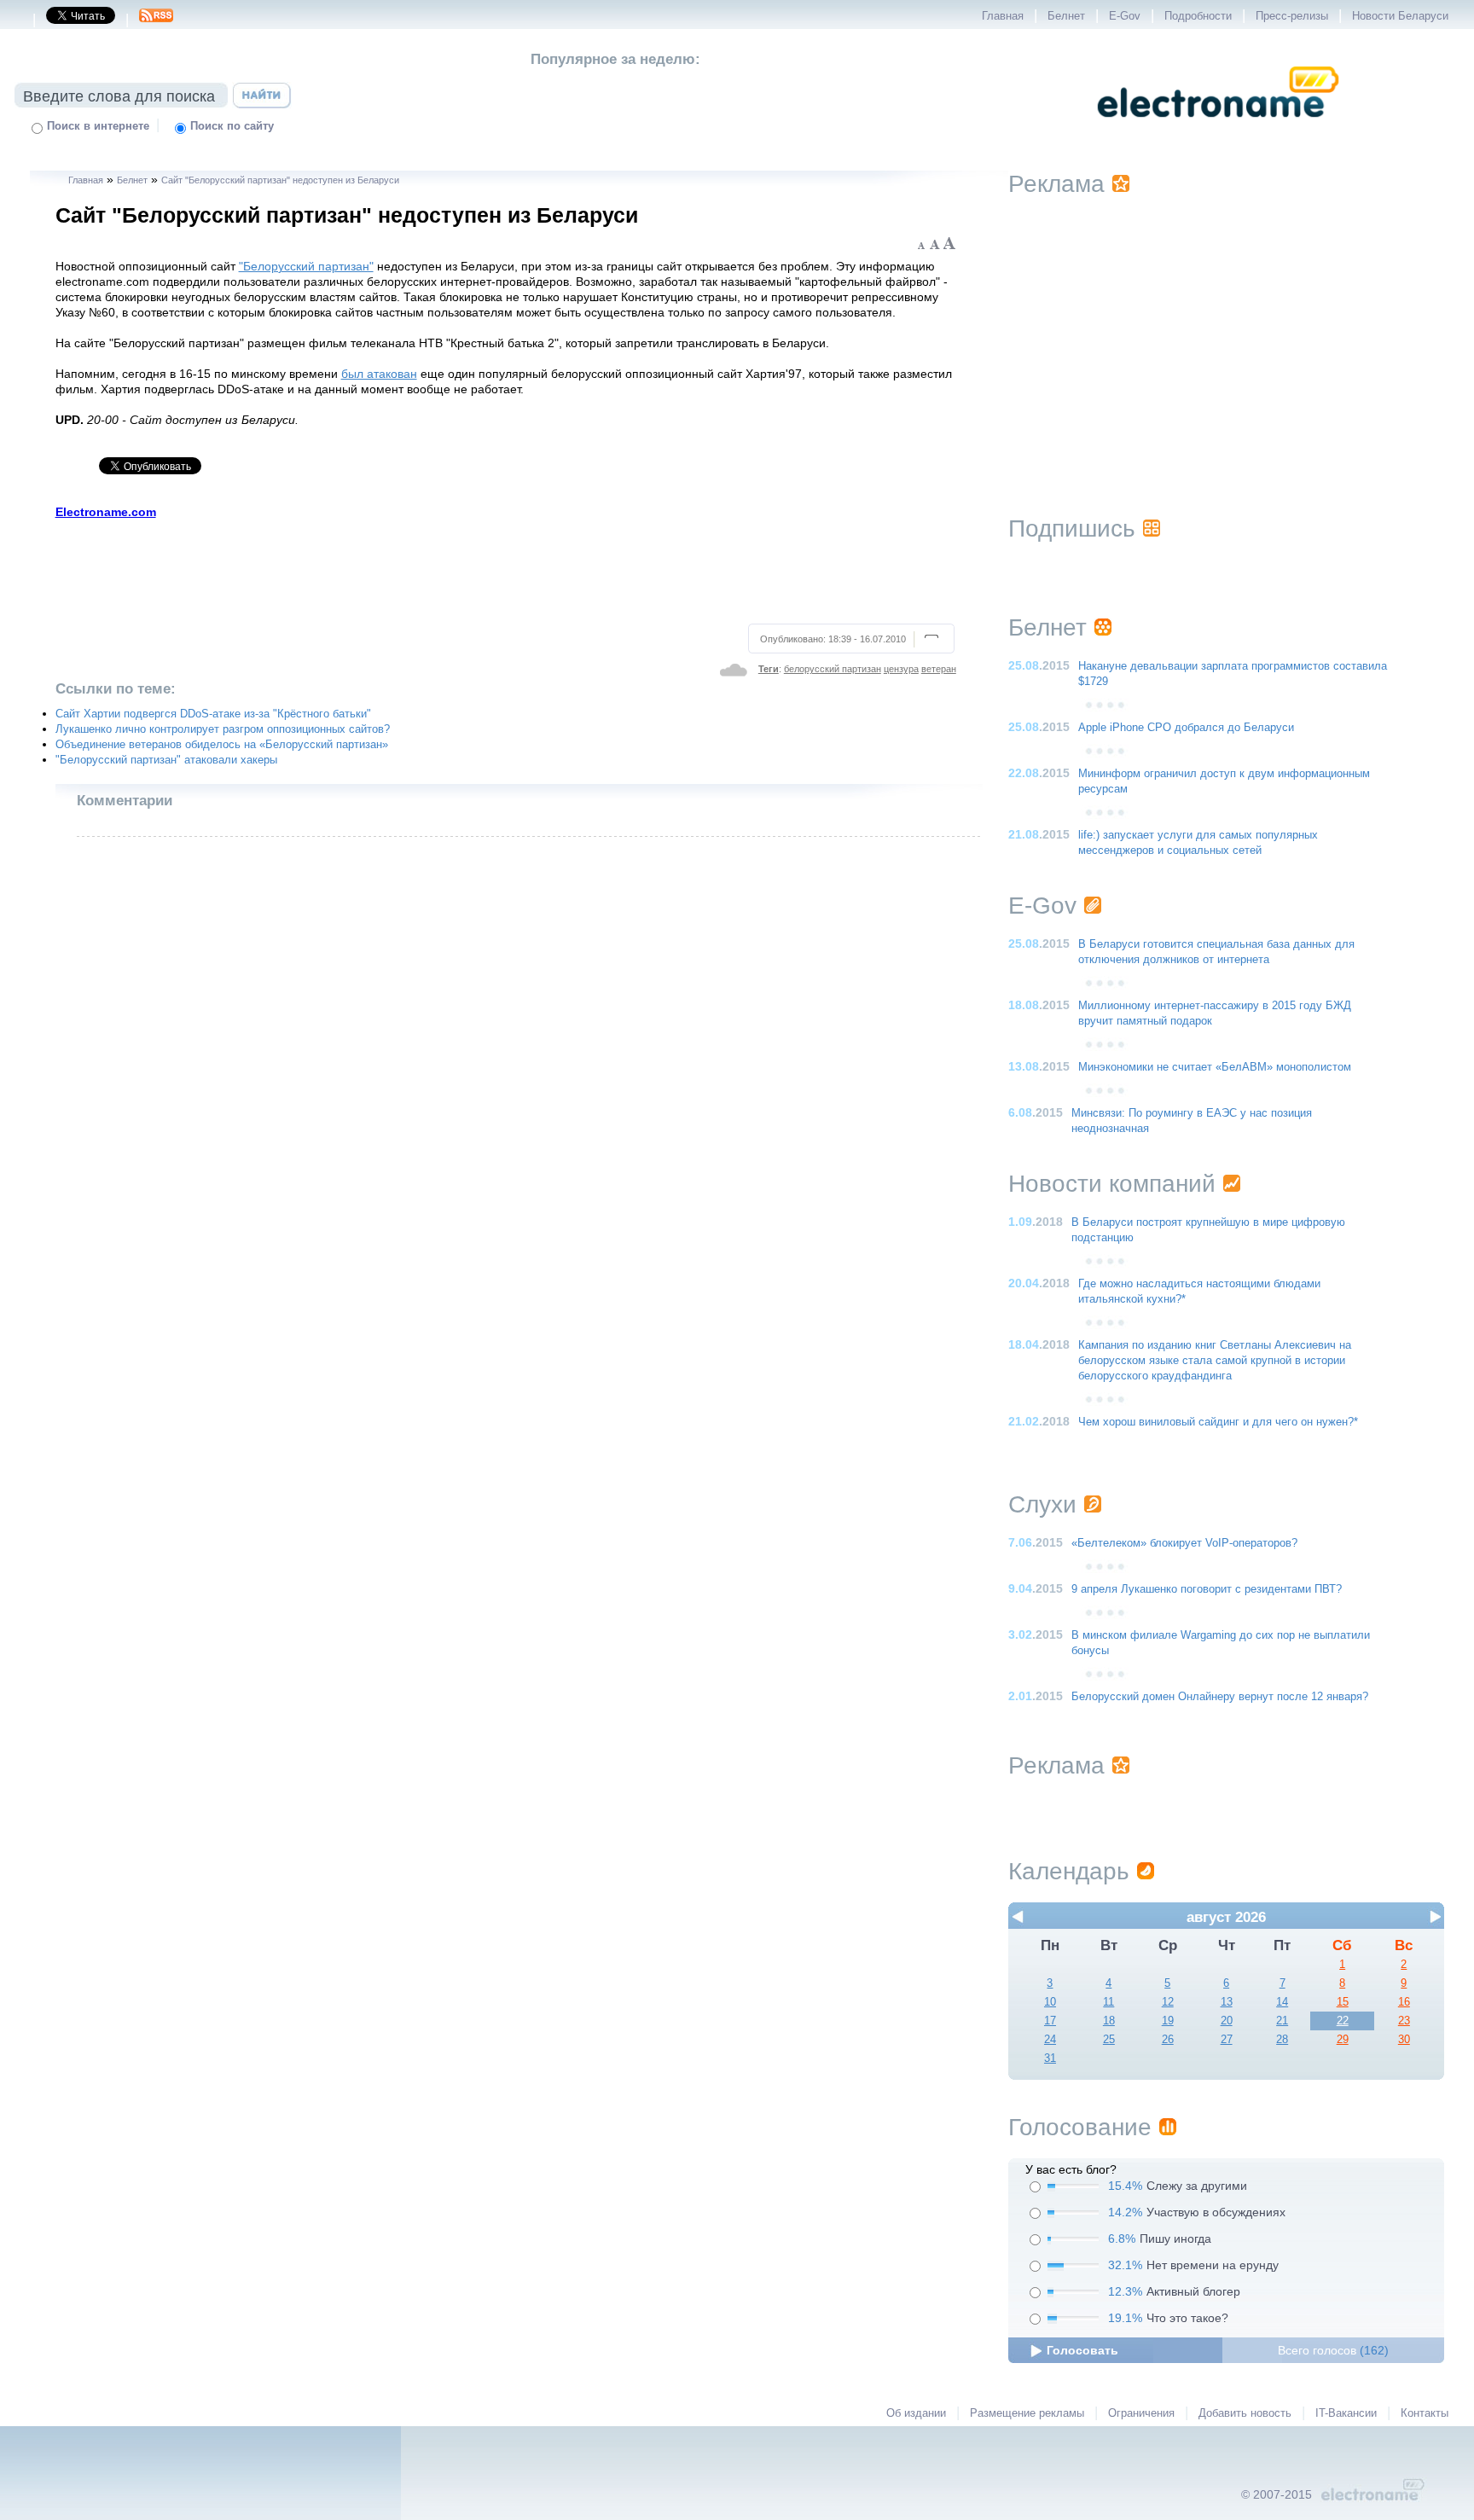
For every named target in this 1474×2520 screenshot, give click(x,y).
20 (1227, 2021)
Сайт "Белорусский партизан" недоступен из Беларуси (280, 180)
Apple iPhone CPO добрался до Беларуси (1186, 728)
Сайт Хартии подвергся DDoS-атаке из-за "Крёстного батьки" (213, 714)
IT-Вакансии (1346, 2413)
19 (1168, 2021)
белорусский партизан (833, 669)
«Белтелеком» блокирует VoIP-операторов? (1184, 1543)
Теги (769, 669)
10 (1050, 2002)
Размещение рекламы (1027, 2413)
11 (1108, 2002)
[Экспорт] (156, 20)
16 (1404, 2002)
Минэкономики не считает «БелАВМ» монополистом (1215, 1067)
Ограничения (1141, 2413)
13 (1227, 2002)
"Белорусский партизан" (306, 266)
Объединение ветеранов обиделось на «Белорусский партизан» (222, 745)
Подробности (1198, 16)
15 (1343, 2002)
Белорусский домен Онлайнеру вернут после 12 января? (1220, 1697)
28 (1282, 2040)
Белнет (1066, 16)
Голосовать (1082, 2350)
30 (1404, 2040)
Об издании (916, 2413)
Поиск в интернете (98, 126)
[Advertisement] (506, 569)
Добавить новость (1245, 2413)
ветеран (939, 669)
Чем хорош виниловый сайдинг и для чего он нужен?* (1218, 1422)
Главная (1003, 16)
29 (1343, 2040)
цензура (901, 669)
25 (1109, 2040)
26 (1168, 2040)
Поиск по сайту (232, 126)
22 (1343, 2021)
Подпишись (1072, 528)
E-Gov (1125, 16)
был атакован (379, 374)
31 (1050, 2058)
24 (1050, 2040)
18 (1109, 2021)
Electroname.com (106, 512)
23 (1404, 2021)
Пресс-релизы (1292, 16)
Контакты (1425, 2413)
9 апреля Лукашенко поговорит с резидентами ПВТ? (1207, 1589)
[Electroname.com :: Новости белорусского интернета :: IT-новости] (1218, 129)
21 (1282, 2021)
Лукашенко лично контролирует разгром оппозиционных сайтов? (223, 729)
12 (1168, 2002)
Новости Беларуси (1400, 16)
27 (1227, 2040)
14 (1282, 2002)
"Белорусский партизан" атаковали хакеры (166, 760)
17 (1050, 2021)
